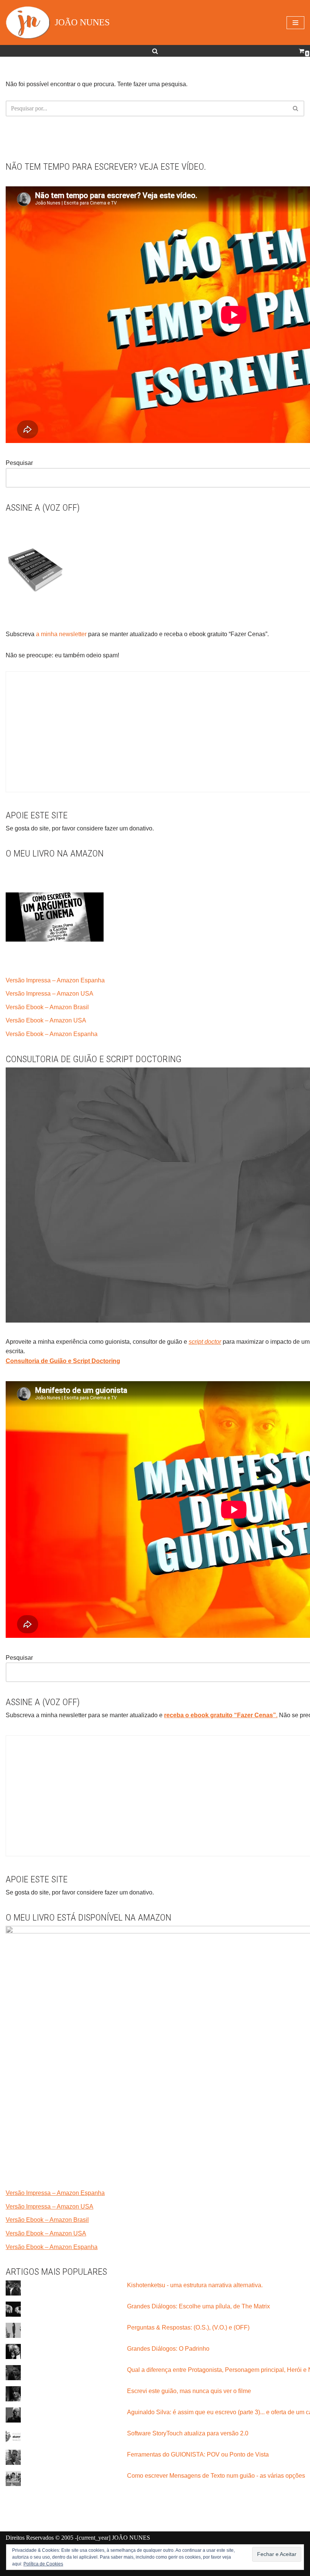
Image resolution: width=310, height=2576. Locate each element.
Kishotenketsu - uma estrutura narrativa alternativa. (195, 2285)
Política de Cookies (43, 2564)
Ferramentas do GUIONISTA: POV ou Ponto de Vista (198, 2454)
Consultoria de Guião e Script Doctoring (63, 1361)
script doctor (205, 1342)
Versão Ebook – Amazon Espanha (52, 1034)
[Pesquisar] (155, 51)
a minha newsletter (60, 634)
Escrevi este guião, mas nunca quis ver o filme (189, 2391)
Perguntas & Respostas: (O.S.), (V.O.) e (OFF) (188, 2327)
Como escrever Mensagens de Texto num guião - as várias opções (216, 2476)
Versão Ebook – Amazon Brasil (47, 1007)
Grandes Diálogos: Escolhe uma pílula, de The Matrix (198, 2306)
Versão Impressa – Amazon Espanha (55, 980)
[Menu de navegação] (295, 23)
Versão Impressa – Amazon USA (50, 994)
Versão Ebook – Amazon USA (46, 1020)
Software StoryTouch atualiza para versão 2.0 (188, 2433)
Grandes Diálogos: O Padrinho (168, 2349)
